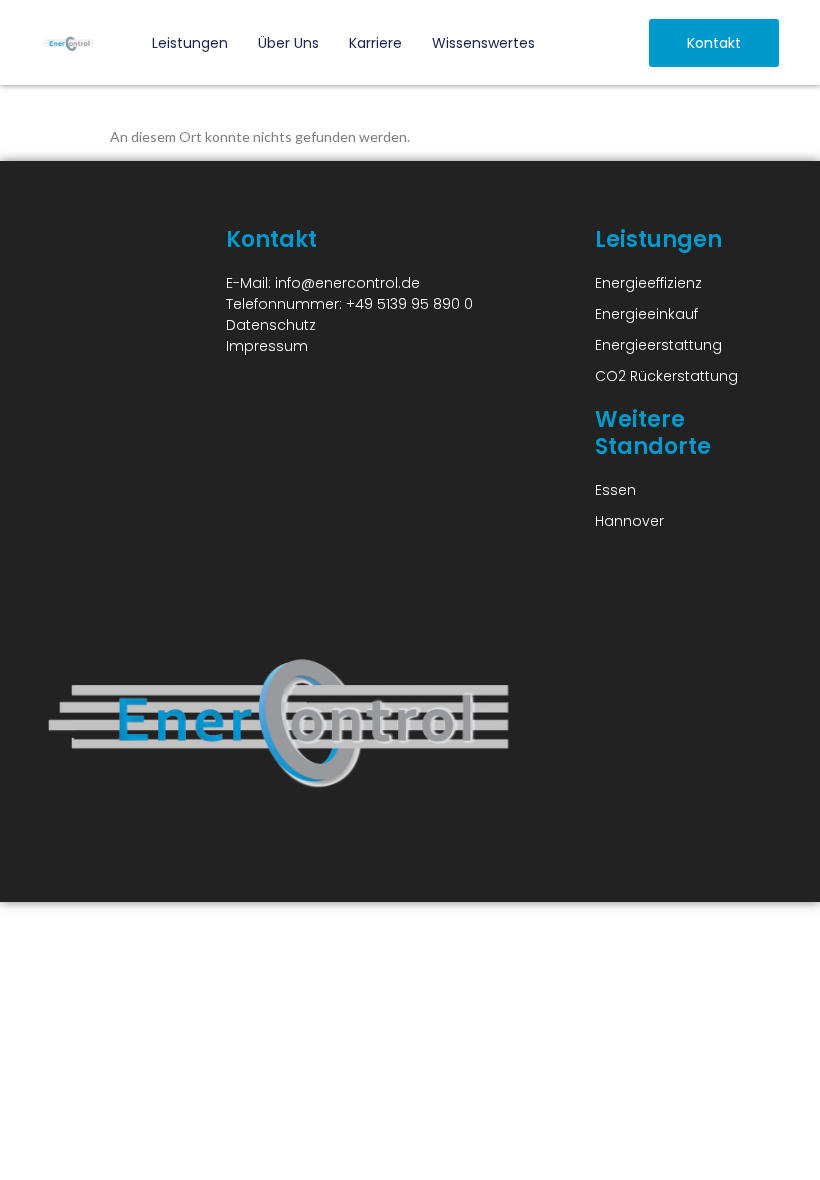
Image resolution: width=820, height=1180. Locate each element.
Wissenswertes (483, 43)
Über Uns (288, 43)
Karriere (375, 43)
